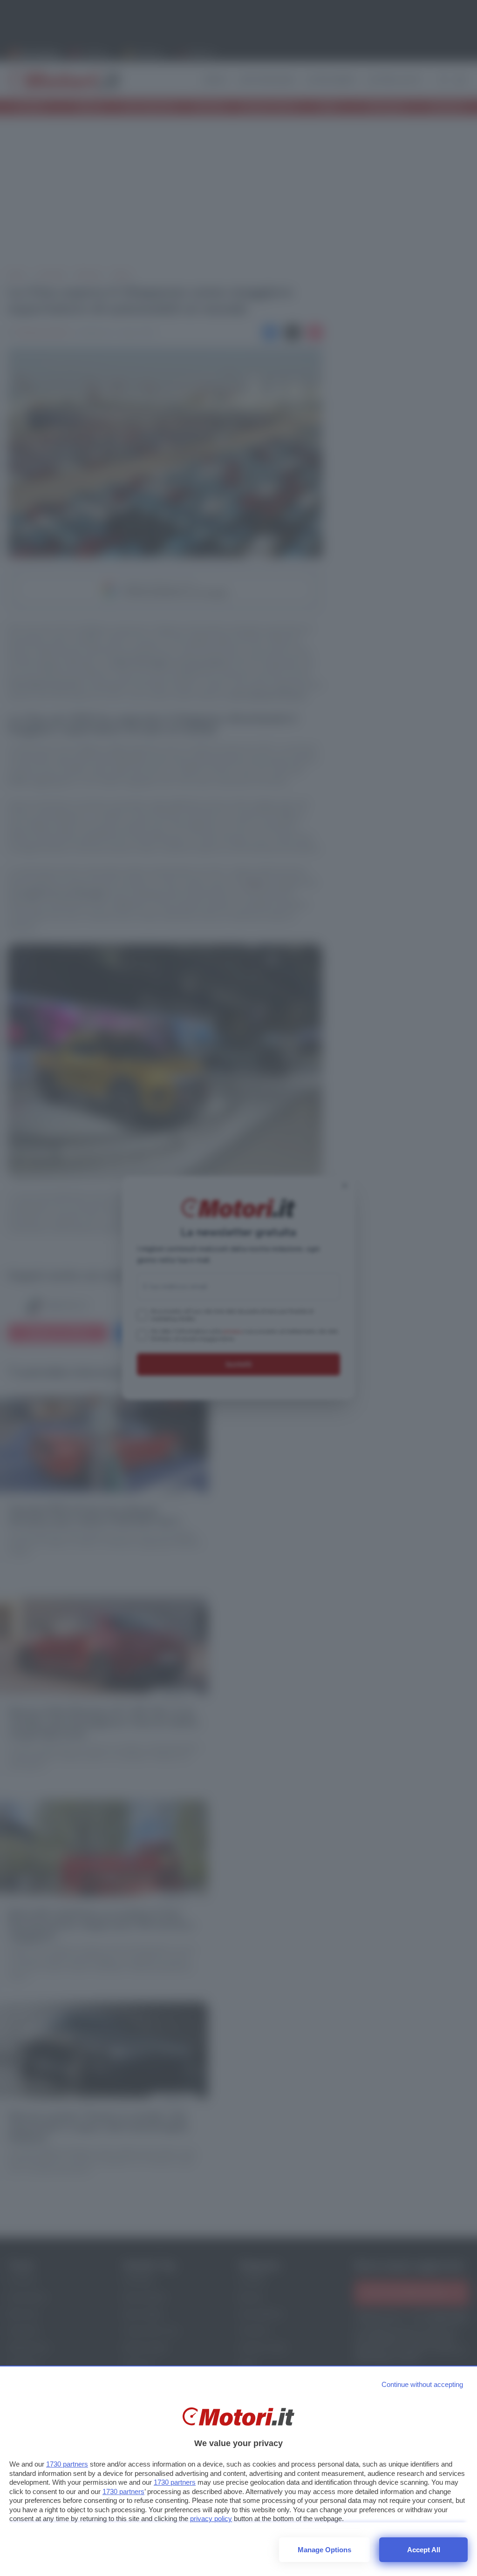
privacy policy (211, 2518)
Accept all (424, 2550)
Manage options (324, 2550)
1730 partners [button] (67, 2464)
